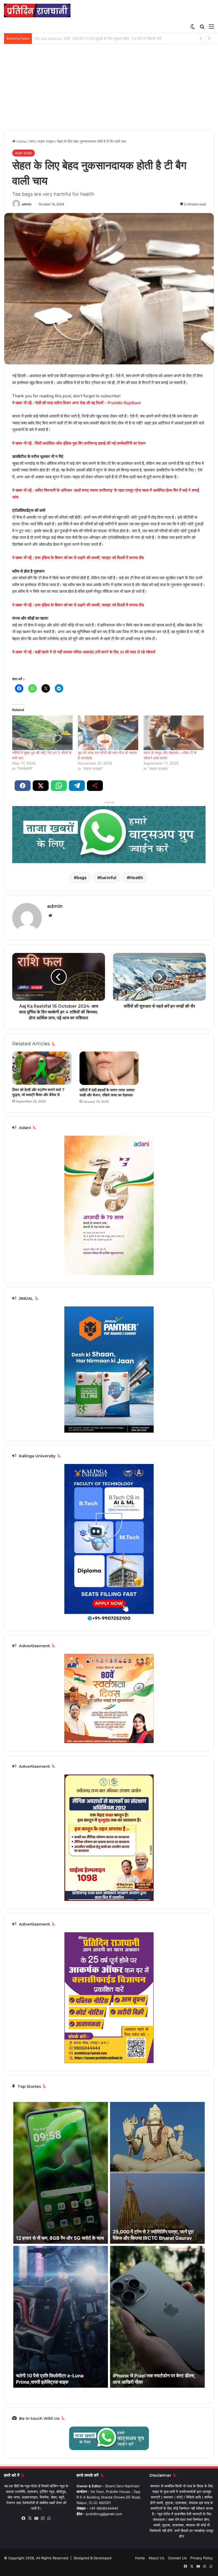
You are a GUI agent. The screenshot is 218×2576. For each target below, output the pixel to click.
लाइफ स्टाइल (46, 141)
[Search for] (202, 26)
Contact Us (177, 2558)
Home (21, 141)
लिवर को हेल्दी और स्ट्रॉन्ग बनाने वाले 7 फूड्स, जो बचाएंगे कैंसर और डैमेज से (38, 1092)
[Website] (50, 916)
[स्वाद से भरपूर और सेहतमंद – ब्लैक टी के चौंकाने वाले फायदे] (174, 733)
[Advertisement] (109, 89)
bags (82, 878)
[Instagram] (43, 2518)
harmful (108, 878)
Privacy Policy (202, 2558)
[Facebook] (24, 2518)
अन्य (32, 141)
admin (27, 204)
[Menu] (211, 26)
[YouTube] (36, 2518)
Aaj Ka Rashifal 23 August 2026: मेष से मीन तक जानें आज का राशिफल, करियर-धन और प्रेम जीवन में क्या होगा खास (114, 39)
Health (136, 878)
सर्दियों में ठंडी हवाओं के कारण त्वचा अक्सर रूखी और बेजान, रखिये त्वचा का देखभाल (107, 1093)
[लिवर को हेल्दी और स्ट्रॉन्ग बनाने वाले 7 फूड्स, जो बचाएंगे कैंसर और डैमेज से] (42, 1068)
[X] (30, 2518)
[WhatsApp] (49, 2518)
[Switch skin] (193, 26)
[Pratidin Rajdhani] (37, 10)
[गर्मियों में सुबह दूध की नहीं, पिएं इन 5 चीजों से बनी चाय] (42, 733)
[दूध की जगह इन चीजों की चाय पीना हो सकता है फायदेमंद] (108, 733)
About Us (156, 2558)
